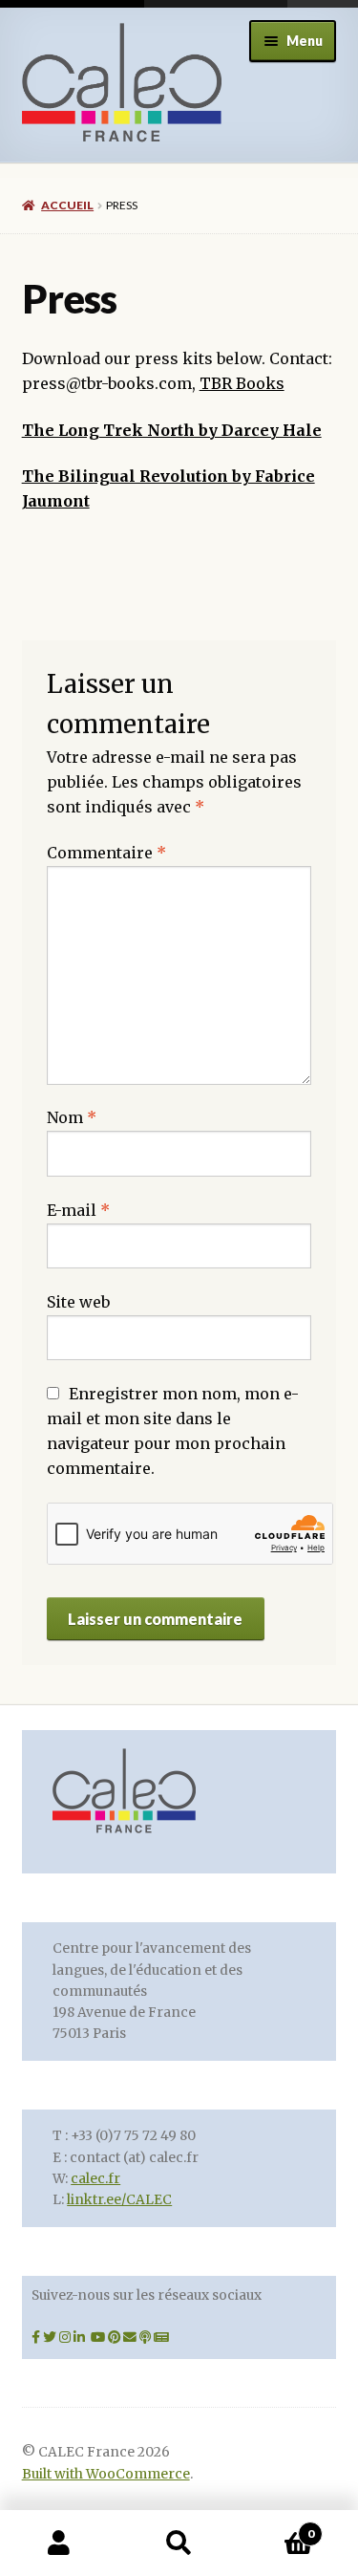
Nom (72, 1117)
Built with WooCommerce (106, 2474)
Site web (78, 1302)
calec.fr (95, 2179)
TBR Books (242, 383)
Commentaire (106, 853)
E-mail (78, 1210)
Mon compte (60, 2544)
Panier (276, 2527)
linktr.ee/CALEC (119, 2200)
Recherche (179, 2544)
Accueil (67, 205)
